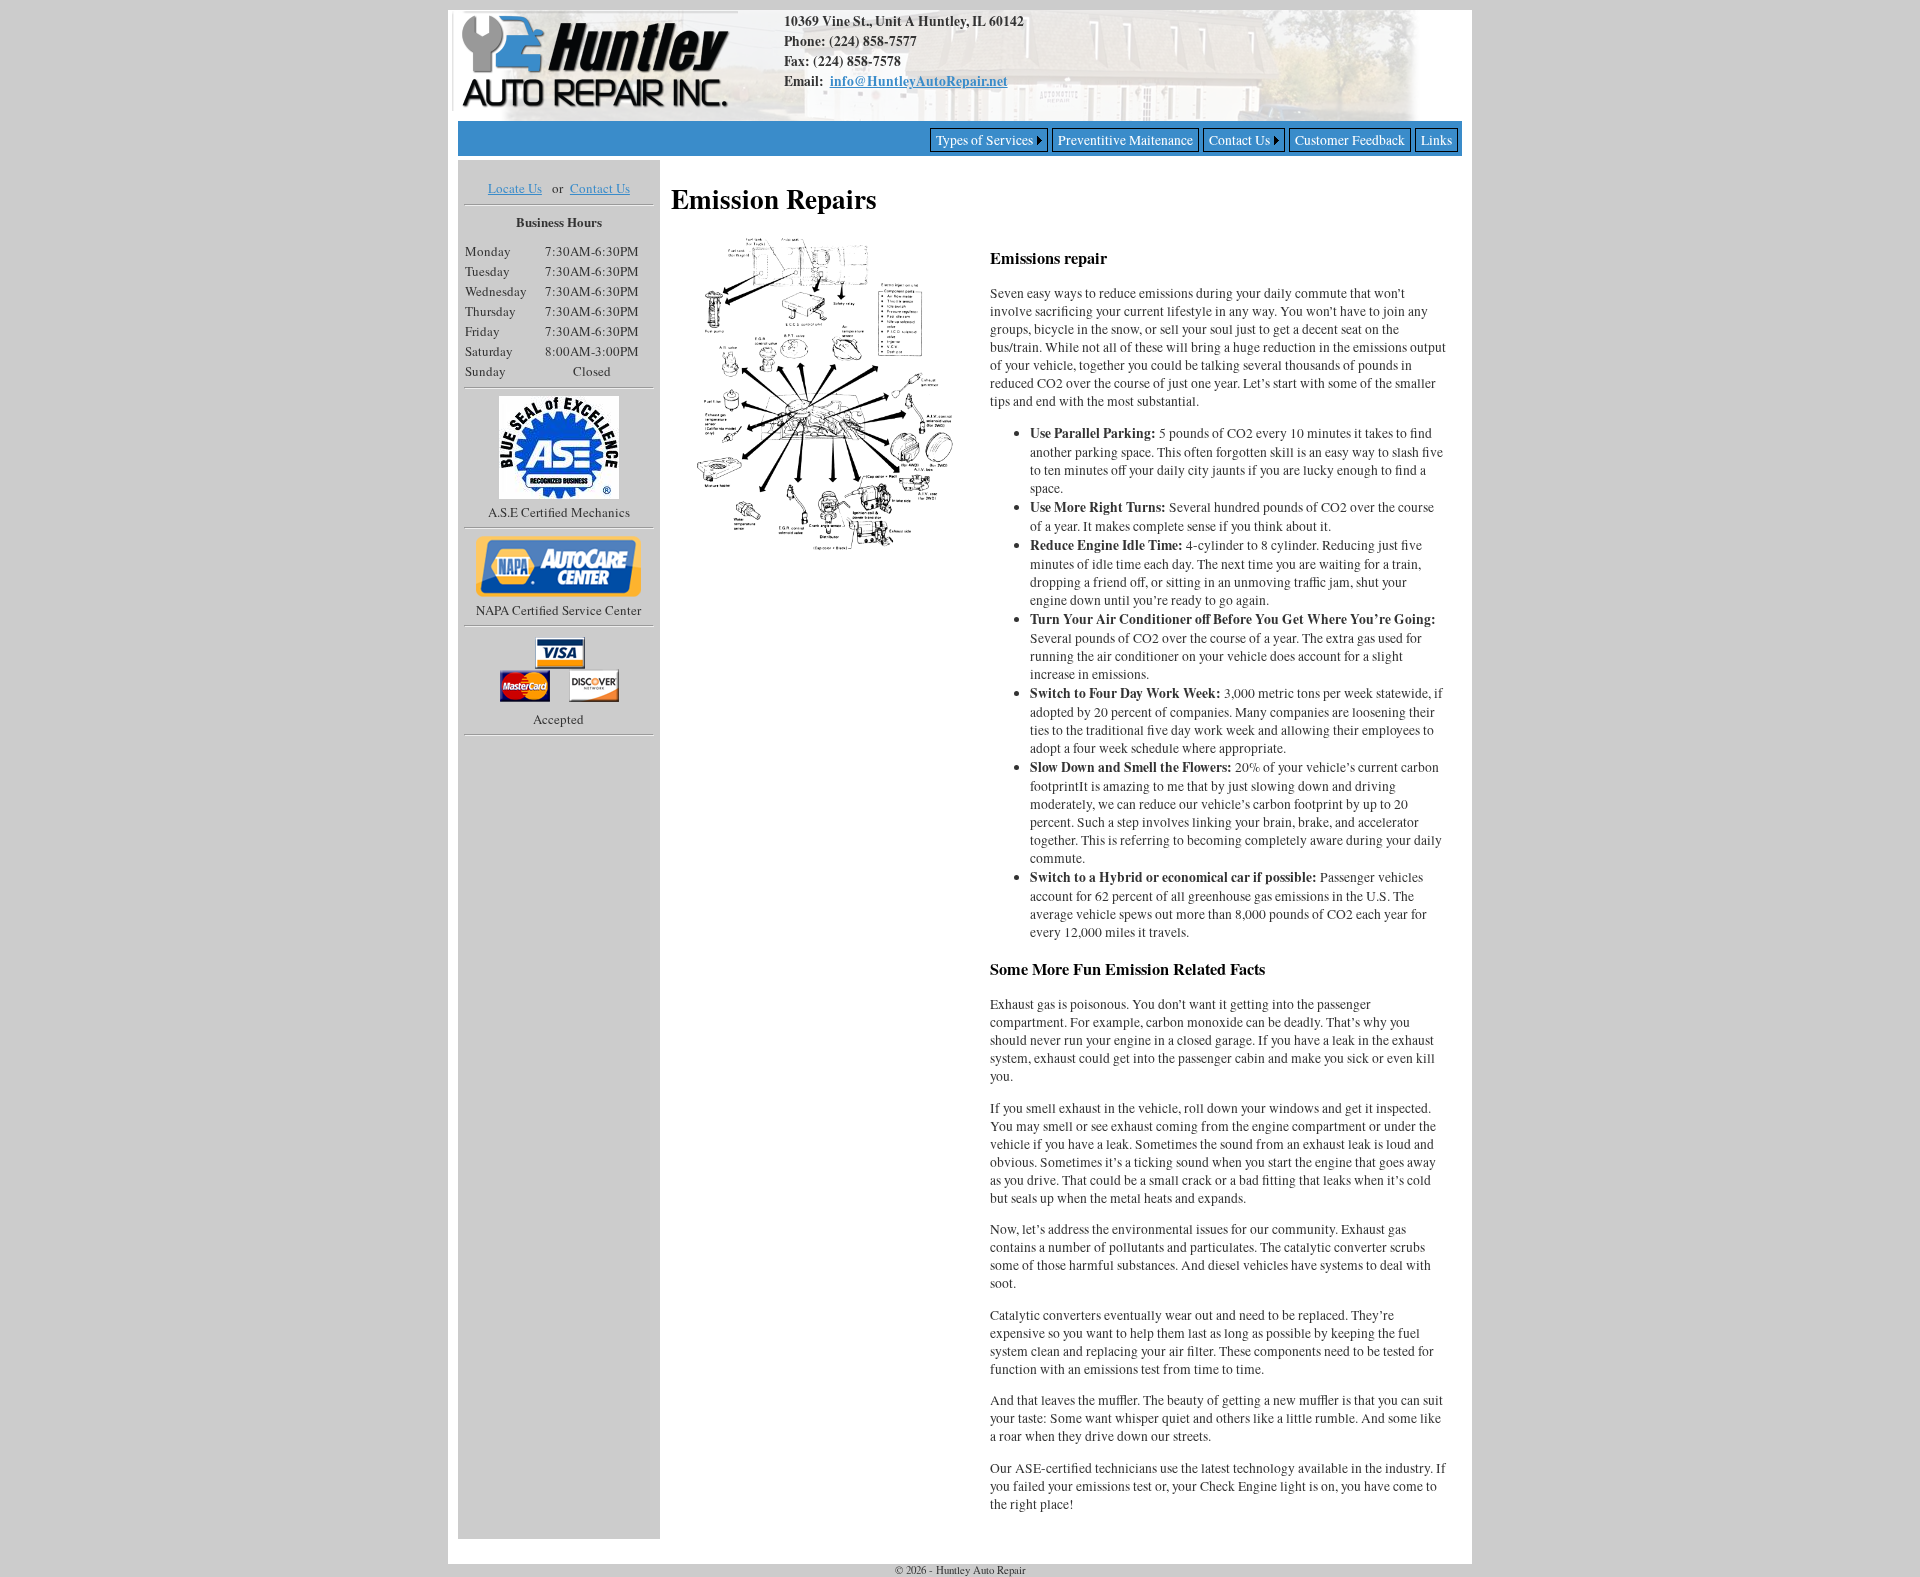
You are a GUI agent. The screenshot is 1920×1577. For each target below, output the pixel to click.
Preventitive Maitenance (1125, 140)
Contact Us (1239, 140)
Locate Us (515, 188)
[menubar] (1194, 140)
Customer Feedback (1350, 140)
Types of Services (984, 140)
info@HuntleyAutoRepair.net (919, 81)
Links (1436, 140)
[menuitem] (1436, 140)
